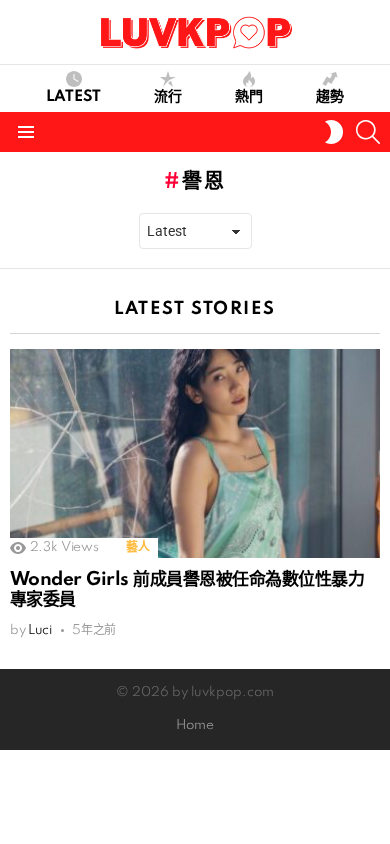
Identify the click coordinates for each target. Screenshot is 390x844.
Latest (73, 97)
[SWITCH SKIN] (334, 132)
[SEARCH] (368, 132)
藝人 (137, 547)
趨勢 (330, 97)
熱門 (249, 97)
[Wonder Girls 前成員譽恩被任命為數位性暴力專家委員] (195, 453)
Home (195, 725)
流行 (168, 97)
